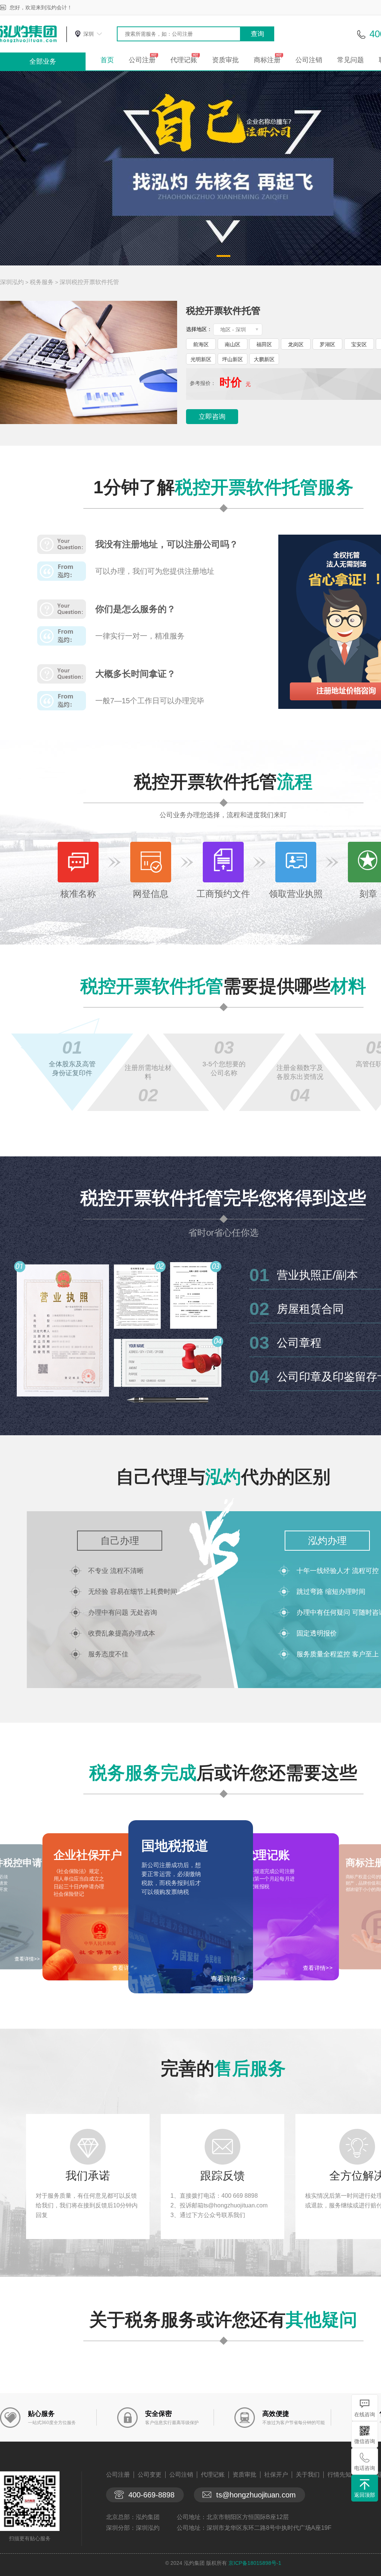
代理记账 (184, 60)
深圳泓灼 (12, 282)
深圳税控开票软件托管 (89, 282)
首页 (107, 60)
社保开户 (276, 2475)
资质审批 (225, 60)
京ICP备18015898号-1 (255, 2563)
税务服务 (42, 282)
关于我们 (308, 2475)
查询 (257, 34)
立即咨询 (212, 417)
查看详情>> (228, 1979)
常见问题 (350, 60)
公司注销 (309, 60)
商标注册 (267, 60)
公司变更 (150, 2475)
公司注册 (142, 60)
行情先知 (339, 2475)
